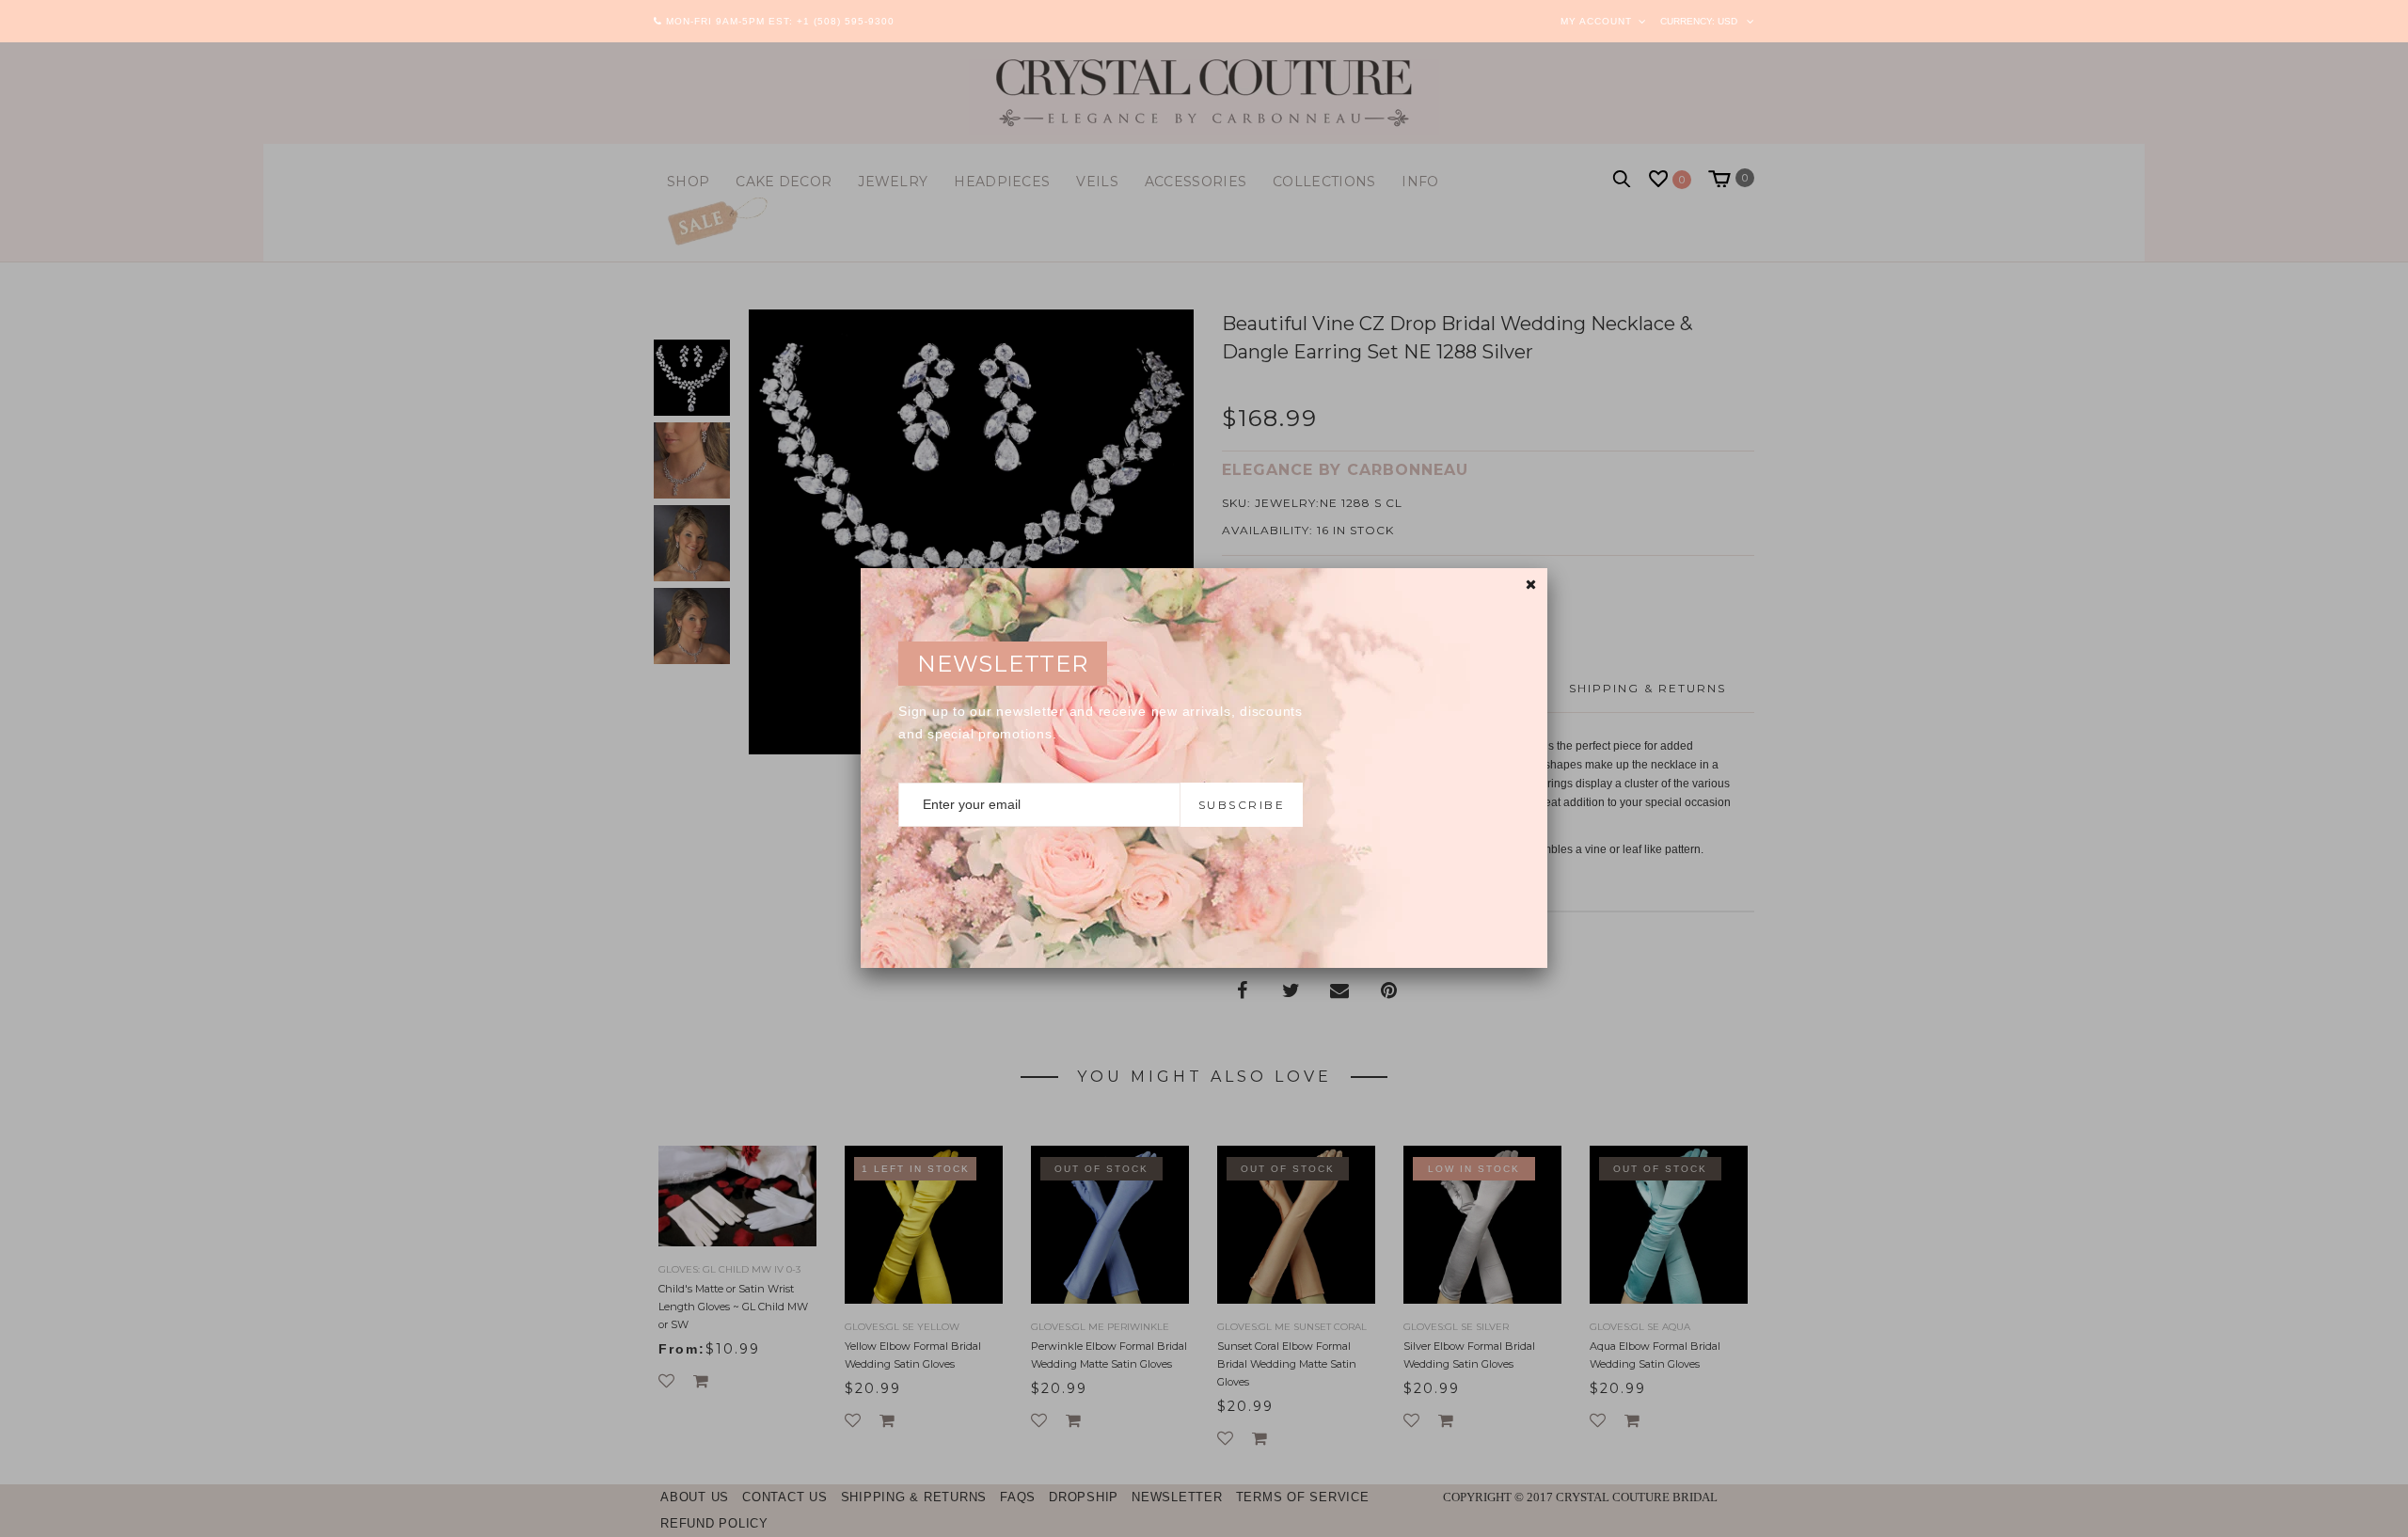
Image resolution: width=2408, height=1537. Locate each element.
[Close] (1531, 585)
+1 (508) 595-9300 (846, 21)
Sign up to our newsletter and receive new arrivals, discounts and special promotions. (1101, 722)
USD (1727, 21)
